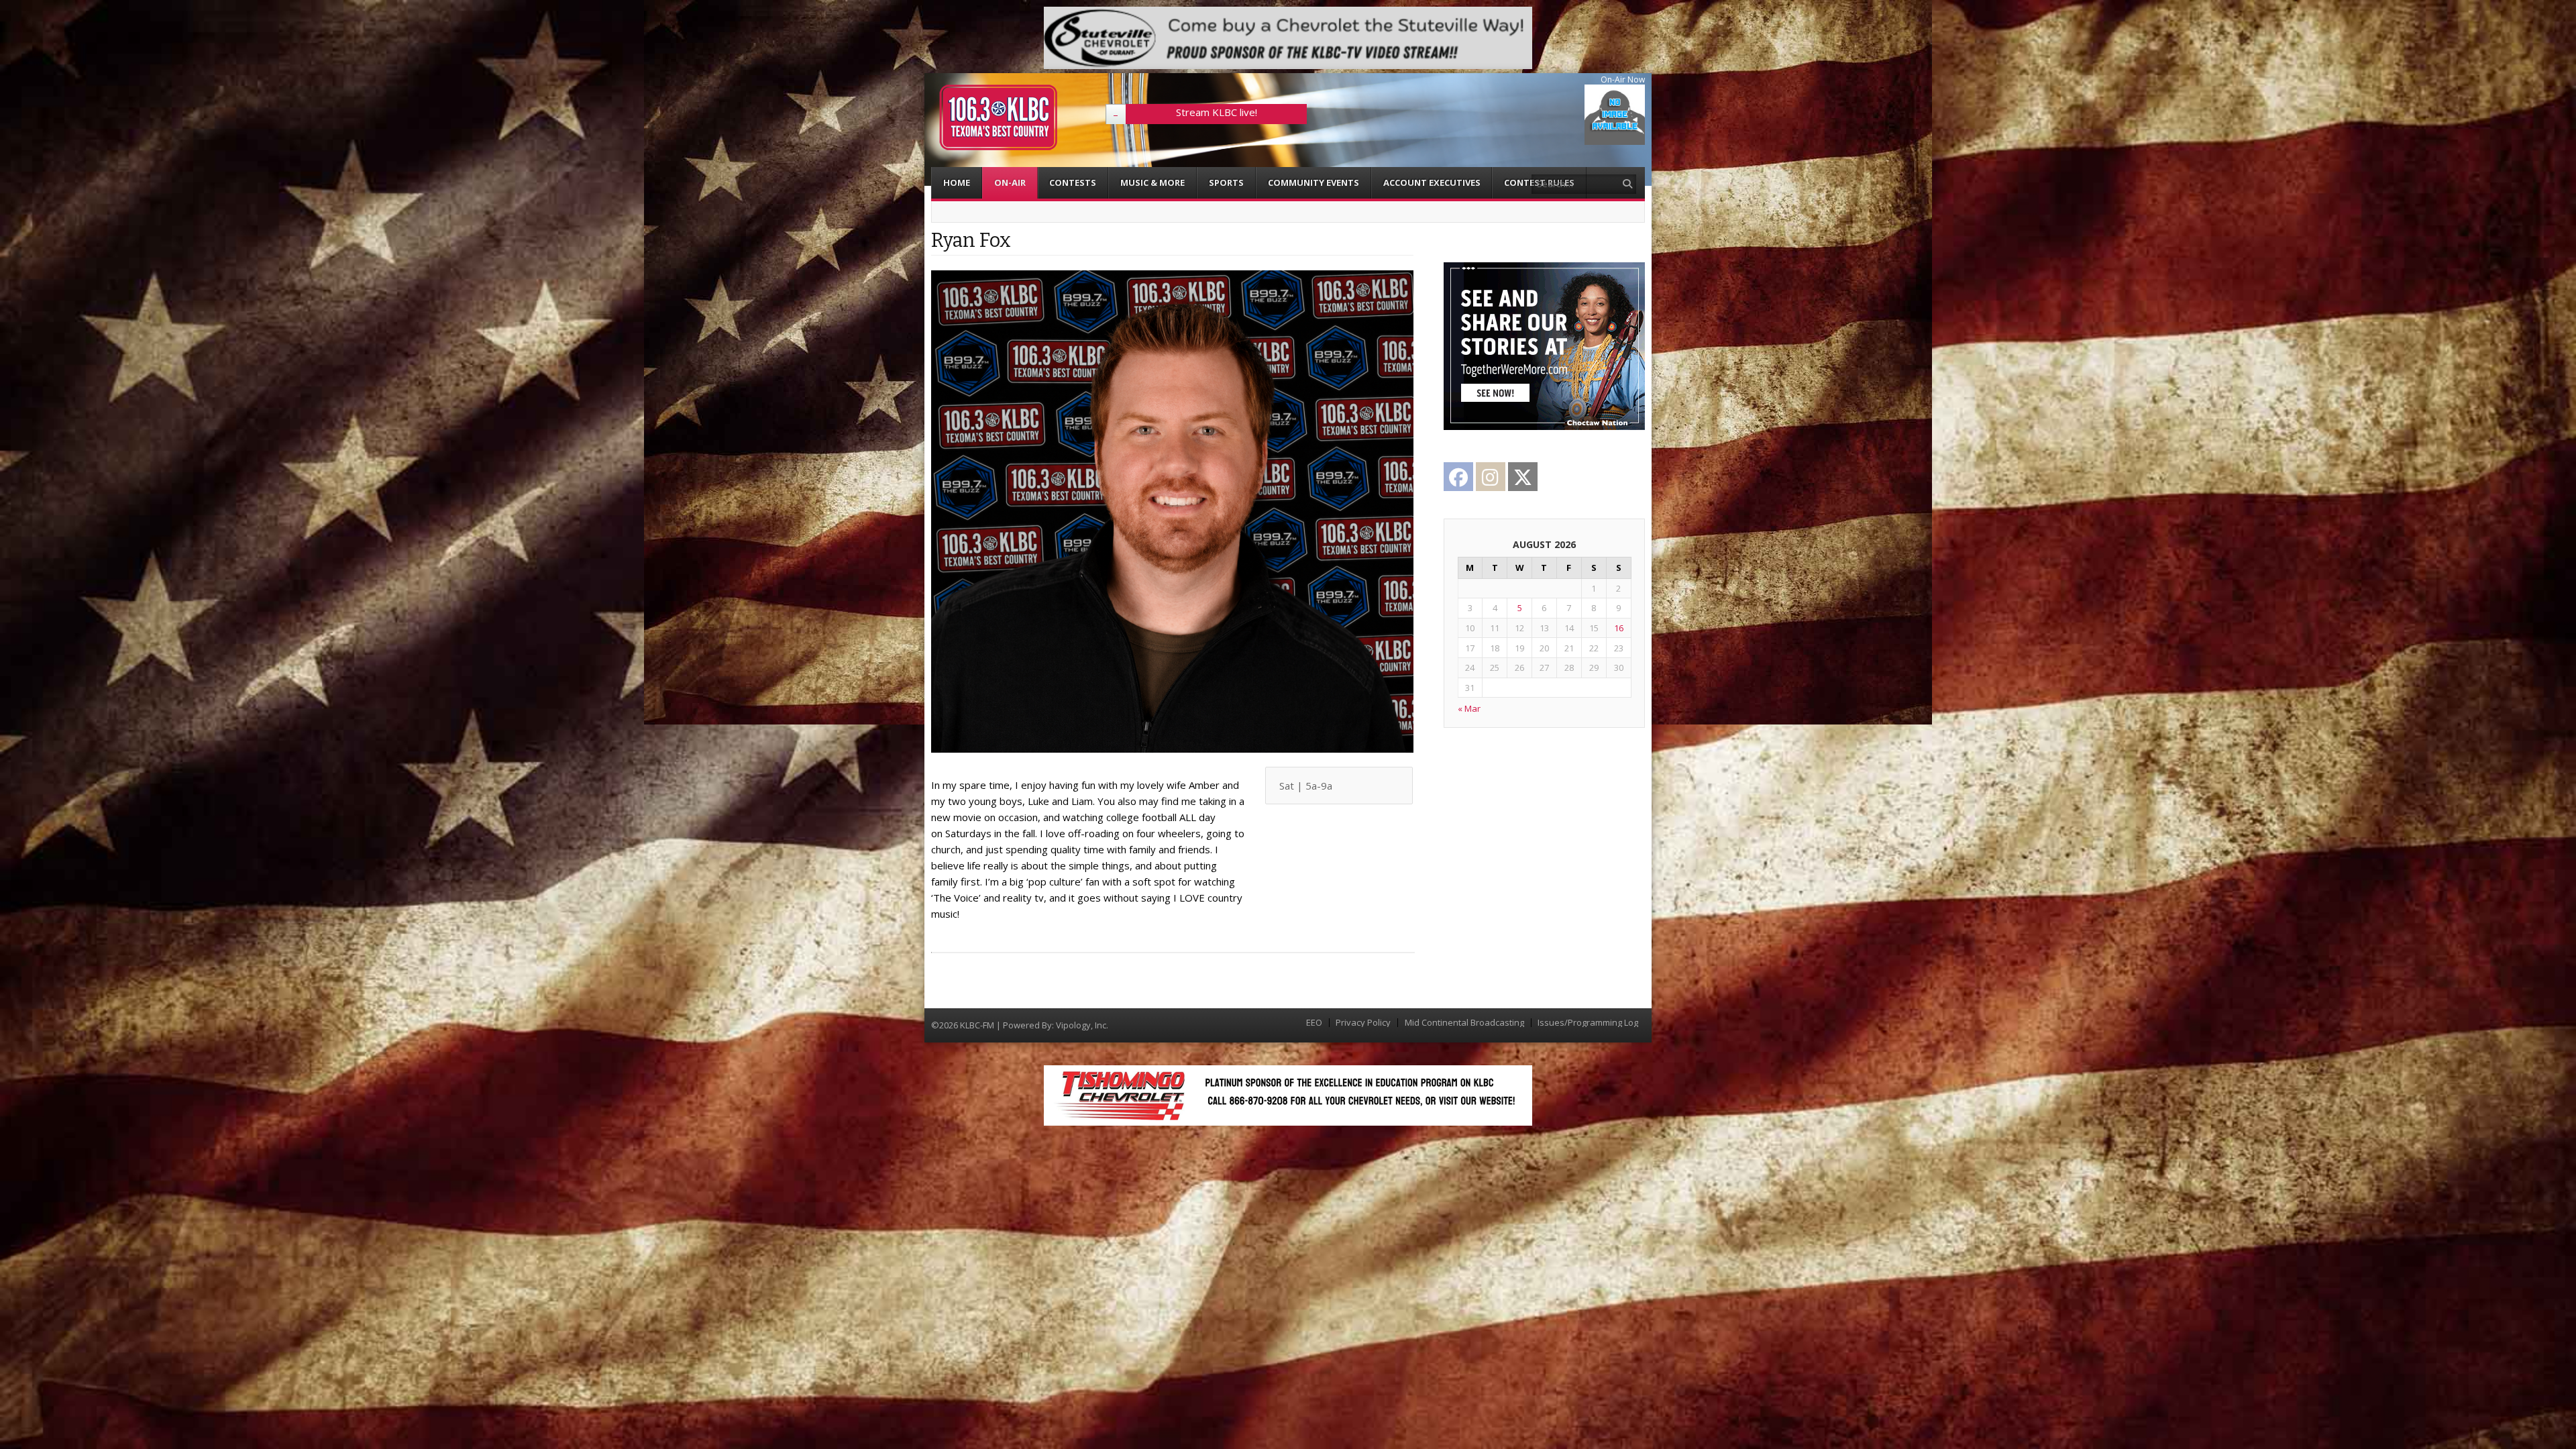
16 (1619, 628)
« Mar (1469, 708)
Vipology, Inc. (1082, 1025)
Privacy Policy (1363, 1023)
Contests (1073, 182)
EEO (1314, 1023)
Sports (1226, 182)
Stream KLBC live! (1217, 112)
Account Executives (1432, 182)
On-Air (1010, 182)
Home (957, 182)
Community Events (1313, 182)
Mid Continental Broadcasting (1464, 1023)
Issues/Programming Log (1588, 1023)
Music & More (1152, 182)
